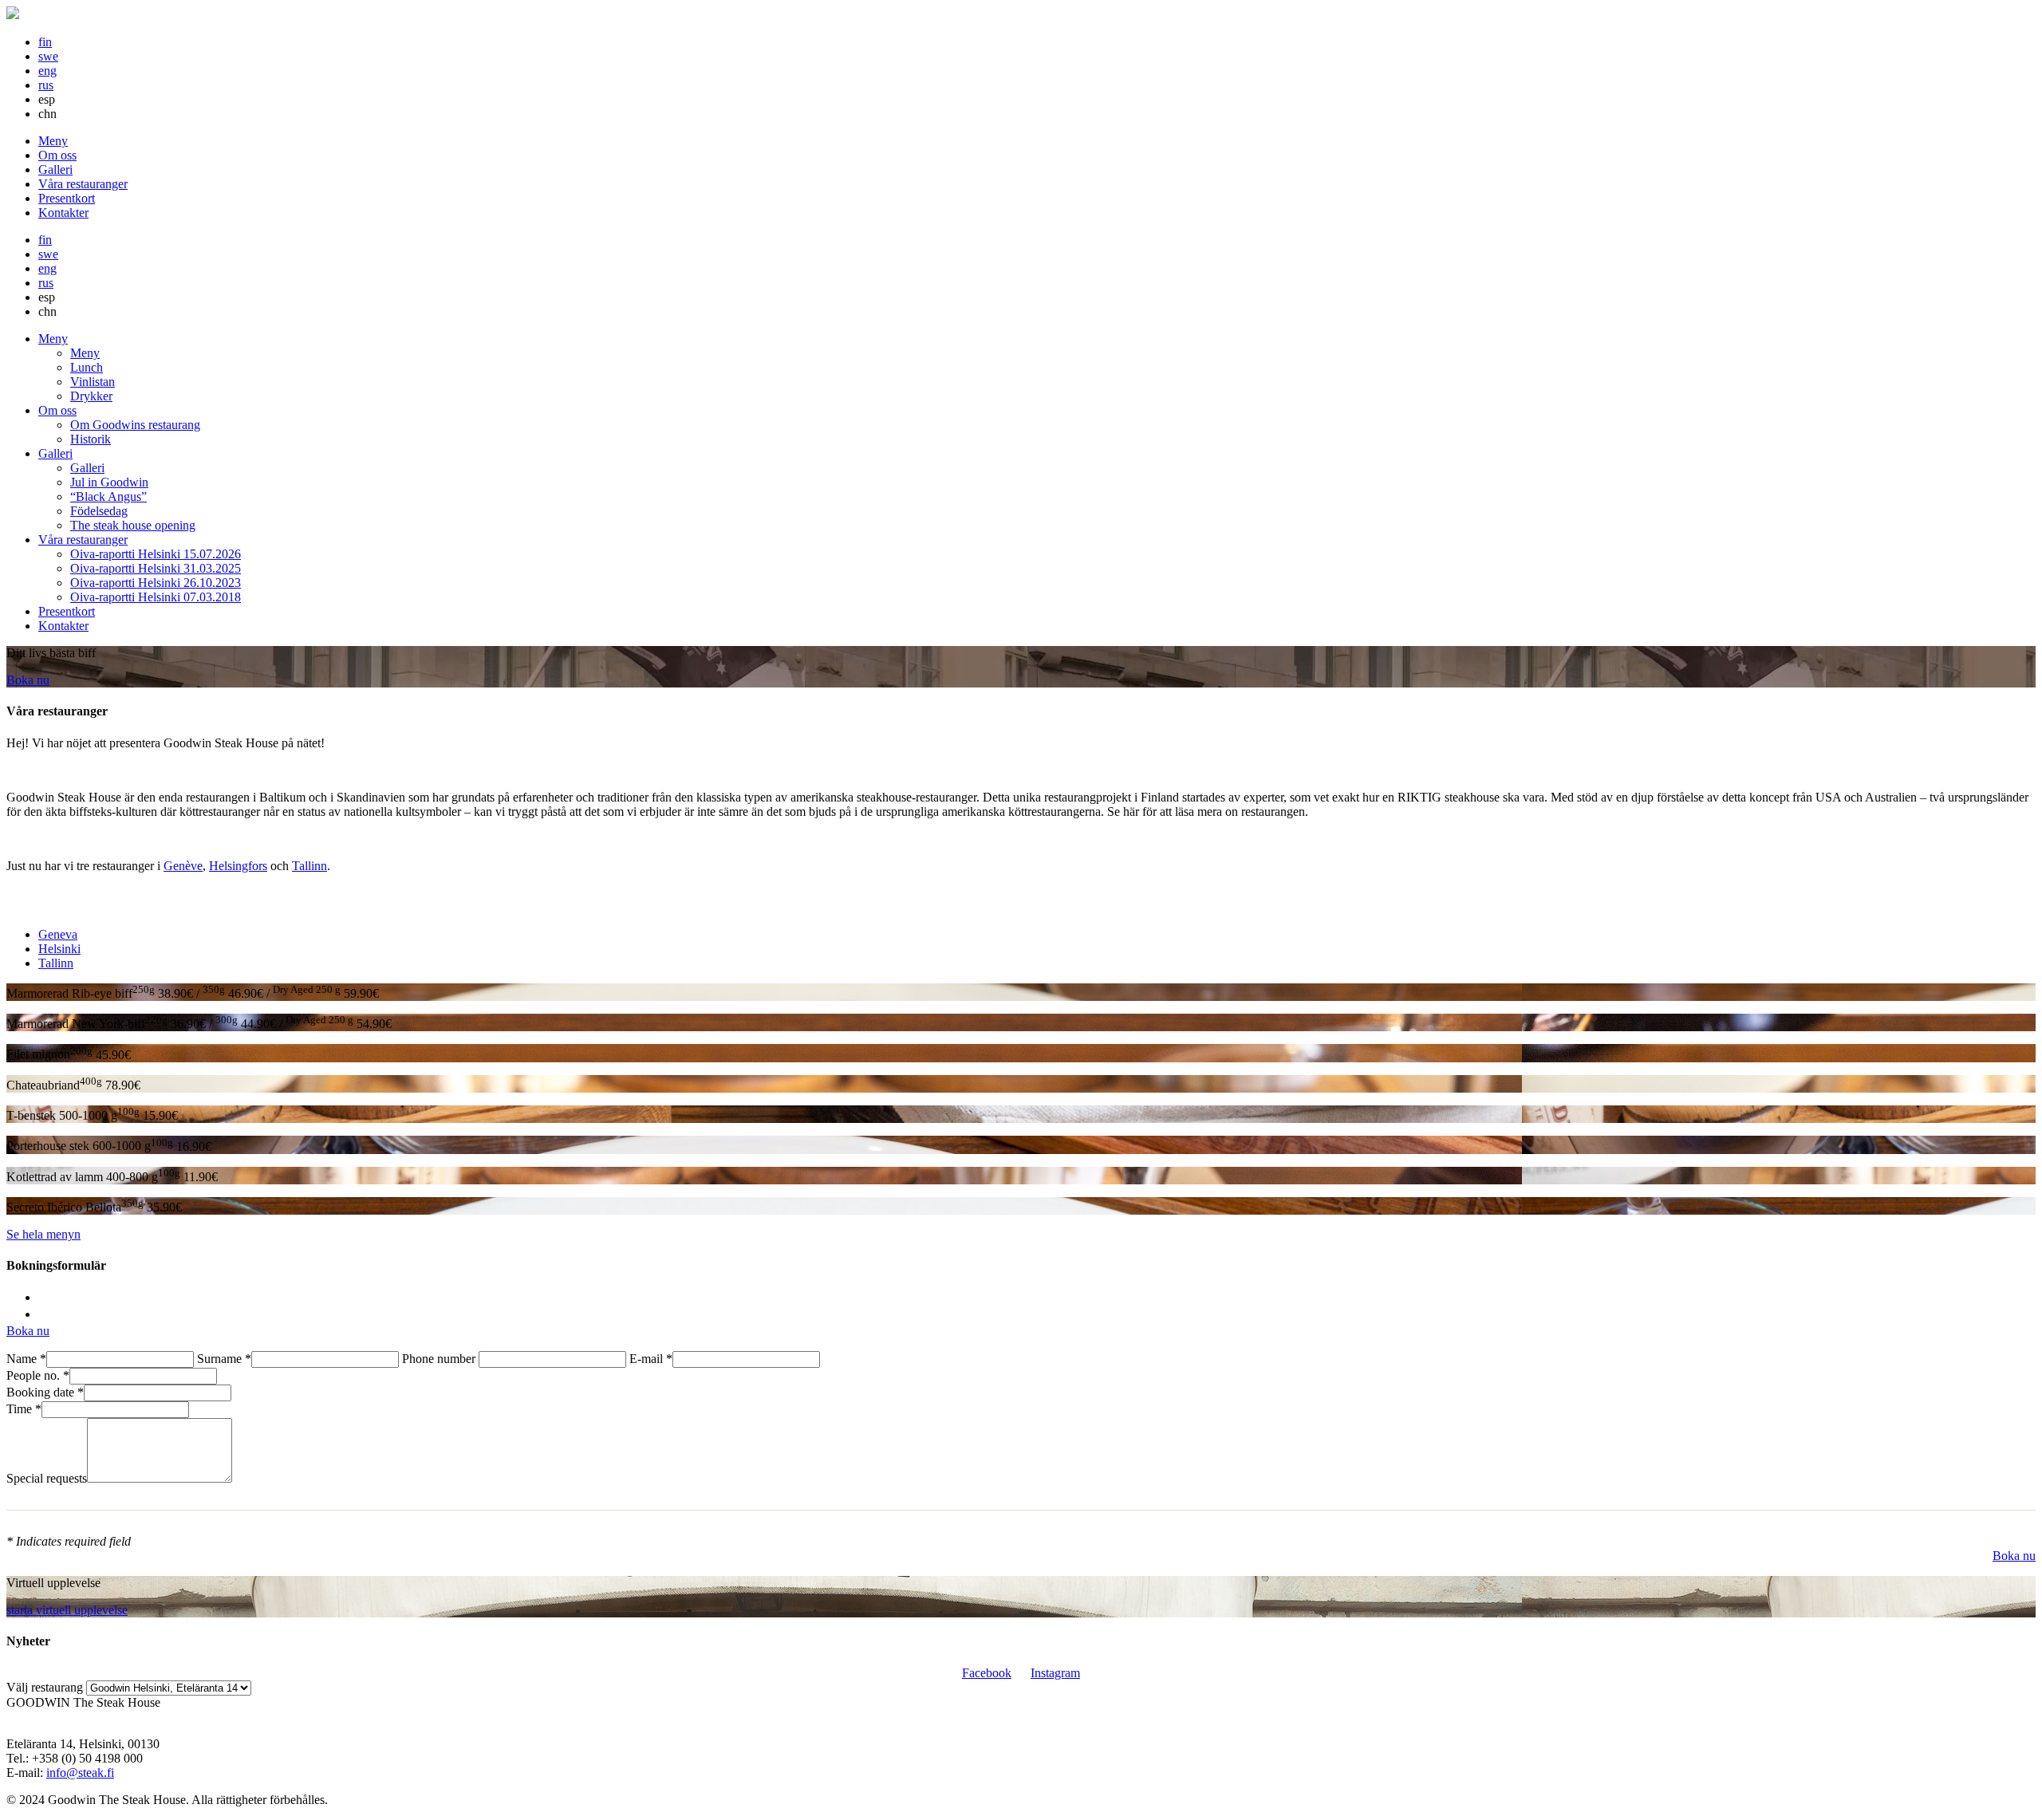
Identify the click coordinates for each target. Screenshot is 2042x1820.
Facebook (987, 1673)
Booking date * (45, 1392)
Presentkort (67, 198)
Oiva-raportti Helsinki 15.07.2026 (156, 554)
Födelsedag (99, 511)
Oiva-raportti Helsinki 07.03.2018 (156, 597)
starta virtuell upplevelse (67, 1610)
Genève (183, 866)
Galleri (55, 169)
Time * (24, 1409)
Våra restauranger (83, 184)
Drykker (91, 396)
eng (47, 71)
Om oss (57, 155)
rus (46, 85)
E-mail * (651, 1359)
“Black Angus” (108, 496)
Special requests (47, 1478)
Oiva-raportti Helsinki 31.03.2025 (156, 568)
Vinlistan (93, 382)
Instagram (1055, 1673)
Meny (53, 141)
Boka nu (28, 680)
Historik (91, 439)
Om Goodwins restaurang (135, 425)
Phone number (440, 1359)
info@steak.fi (80, 1773)
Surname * (224, 1359)
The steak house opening (133, 525)
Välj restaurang (45, 1687)
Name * (26, 1359)
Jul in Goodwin (109, 482)
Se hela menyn (43, 1234)
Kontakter (63, 213)
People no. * (38, 1375)
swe (48, 56)
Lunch (87, 367)
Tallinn (309, 866)
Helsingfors (238, 866)
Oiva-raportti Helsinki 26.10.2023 (156, 583)
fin (45, 42)
